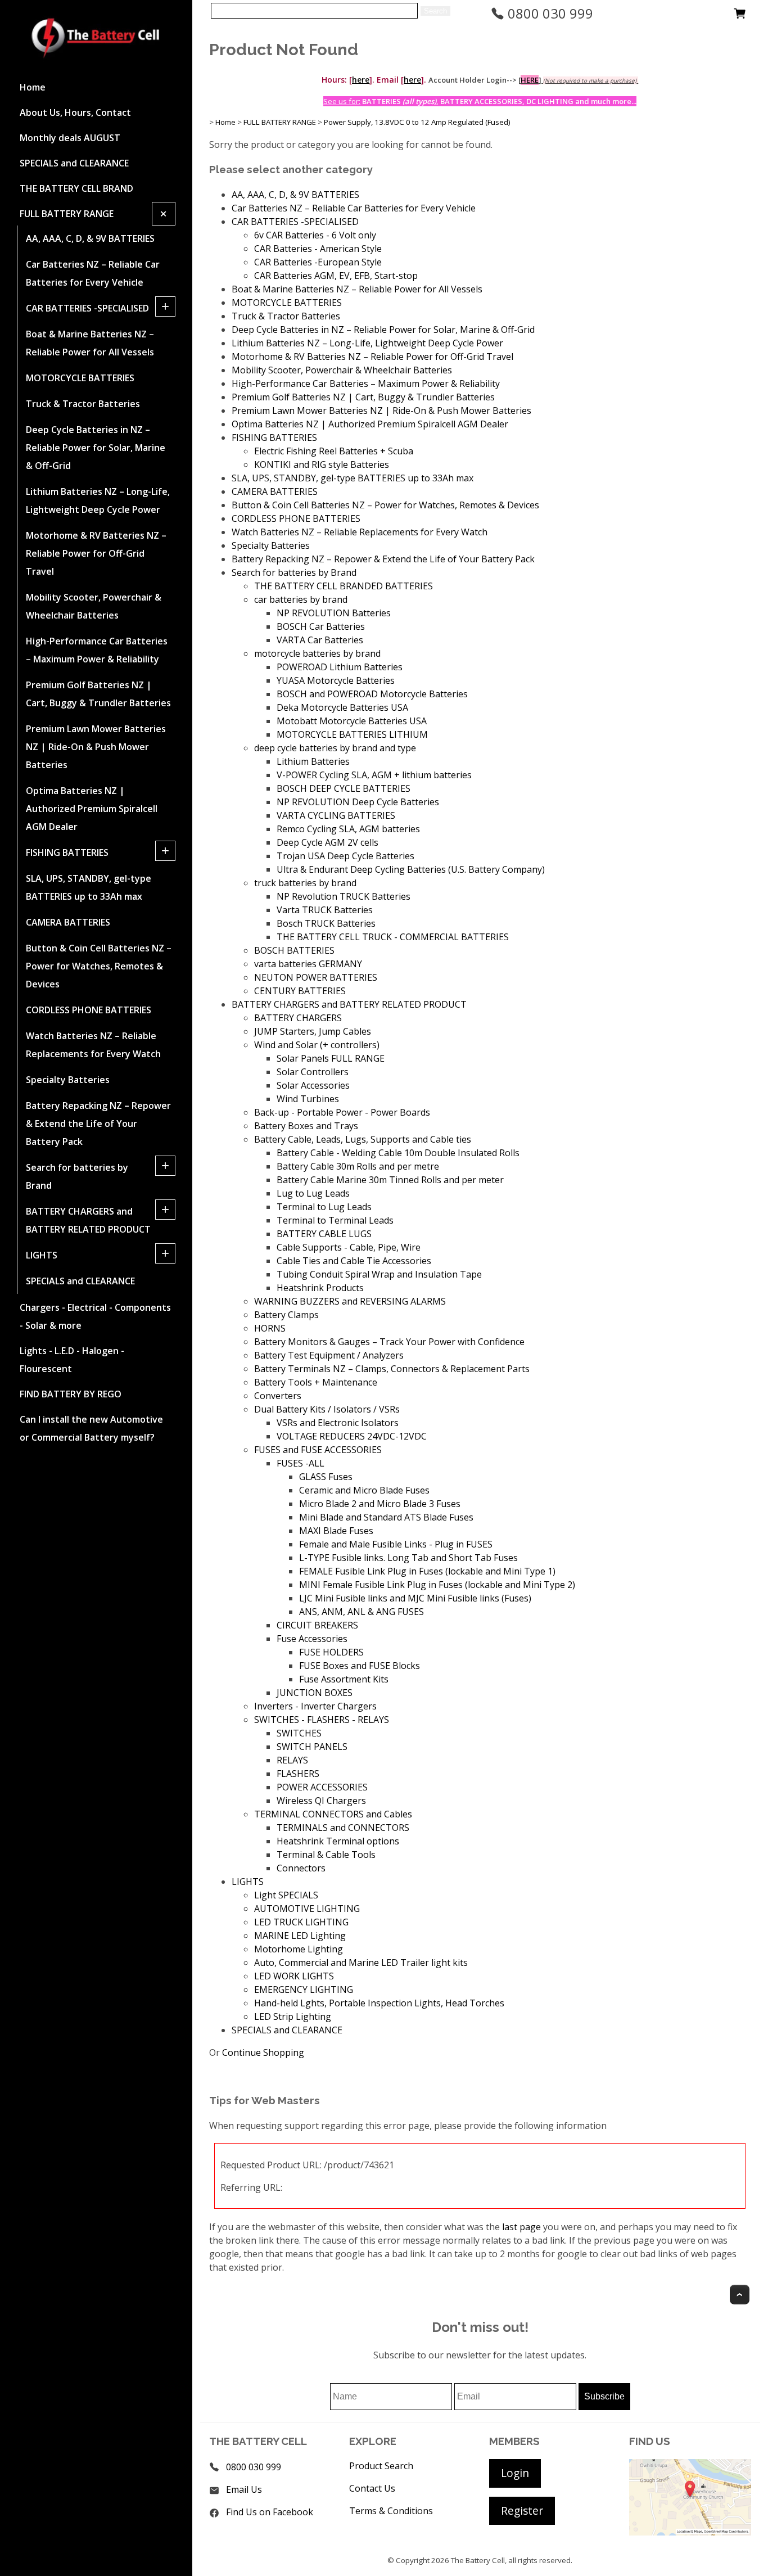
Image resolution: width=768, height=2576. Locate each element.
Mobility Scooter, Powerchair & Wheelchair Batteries (94, 606)
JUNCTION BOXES (315, 1693)
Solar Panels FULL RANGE (331, 1058)
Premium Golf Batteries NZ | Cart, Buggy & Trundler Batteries (98, 694)
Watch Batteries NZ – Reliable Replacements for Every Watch (93, 1045)
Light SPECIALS (286, 1895)
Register (522, 2510)
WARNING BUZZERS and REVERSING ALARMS (350, 1301)
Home (33, 87)
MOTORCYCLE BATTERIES (80, 378)
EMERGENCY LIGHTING (304, 1989)
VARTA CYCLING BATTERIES (336, 815)
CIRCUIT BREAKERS (317, 1625)
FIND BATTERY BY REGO (71, 1394)
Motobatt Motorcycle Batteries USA (352, 721)
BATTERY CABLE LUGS (324, 1234)
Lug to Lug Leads (313, 1193)
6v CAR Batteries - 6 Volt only (315, 235)
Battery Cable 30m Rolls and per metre (358, 1166)
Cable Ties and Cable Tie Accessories (354, 1261)
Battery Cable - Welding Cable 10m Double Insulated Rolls (398, 1153)
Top (740, 2295)
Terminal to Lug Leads (324, 1207)
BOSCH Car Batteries (321, 626)
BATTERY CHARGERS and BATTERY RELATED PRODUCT (88, 1220)
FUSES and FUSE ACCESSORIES (318, 1450)
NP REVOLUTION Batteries (334, 613)
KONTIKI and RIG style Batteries (322, 464)
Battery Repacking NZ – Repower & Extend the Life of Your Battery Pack (98, 1124)
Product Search (381, 2466)
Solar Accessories (313, 1085)
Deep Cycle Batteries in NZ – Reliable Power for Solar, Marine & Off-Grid (96, 448)
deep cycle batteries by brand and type (335, 748)
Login (515, 2473)
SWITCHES (299, 1733)
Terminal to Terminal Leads (335, 1220)
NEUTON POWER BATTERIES (316, 977)
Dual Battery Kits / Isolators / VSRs (327, 1409)
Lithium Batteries (313, 761)
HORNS (270, 1328)
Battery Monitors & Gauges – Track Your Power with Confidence (389, 1342)
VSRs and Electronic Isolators (338, 1423)
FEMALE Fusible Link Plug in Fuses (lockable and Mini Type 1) (427, 1571)
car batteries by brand (301, 599)
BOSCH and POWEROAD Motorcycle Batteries (372, 694)
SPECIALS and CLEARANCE (74, 163)
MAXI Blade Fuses (336, 1531)
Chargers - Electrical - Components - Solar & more (95, 1316)
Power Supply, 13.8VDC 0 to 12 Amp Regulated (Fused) (417, 122)
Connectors (301, 1868)
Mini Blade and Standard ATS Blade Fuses (386, 1517)
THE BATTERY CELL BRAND (76, 188)
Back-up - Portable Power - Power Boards (342, 1112)
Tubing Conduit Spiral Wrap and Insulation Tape (379, 1274)
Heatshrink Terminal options (338, 1841)
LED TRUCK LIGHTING (301, 1922)
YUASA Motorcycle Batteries (336, 680)
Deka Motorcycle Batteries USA (342, 707)
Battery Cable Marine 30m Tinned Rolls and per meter (390, 1180)
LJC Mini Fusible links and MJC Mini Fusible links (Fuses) (415, 1598)
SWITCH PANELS (312, 1747)
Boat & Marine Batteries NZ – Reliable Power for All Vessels (90, 343)
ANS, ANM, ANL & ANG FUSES (362, 1612)
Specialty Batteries (68, 1080)
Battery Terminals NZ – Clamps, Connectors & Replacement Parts (392, 1369)
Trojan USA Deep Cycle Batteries (345, 856)
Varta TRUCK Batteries (325, 910)
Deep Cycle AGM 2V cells (327, 842)
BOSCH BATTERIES (294, 950)
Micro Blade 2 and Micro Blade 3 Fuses (380, 1504)
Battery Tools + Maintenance (316, 1382)
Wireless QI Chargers (321, 1801)
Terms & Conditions (391, 2511)
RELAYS (292, 1760)
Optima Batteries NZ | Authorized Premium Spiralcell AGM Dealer (92, 809)
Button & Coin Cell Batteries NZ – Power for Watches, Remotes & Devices (99, 966)
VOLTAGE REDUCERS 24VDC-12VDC (352, 1436)
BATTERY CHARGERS (298, 1018)
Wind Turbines (308, 1099)
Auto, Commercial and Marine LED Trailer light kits (361, 1963)
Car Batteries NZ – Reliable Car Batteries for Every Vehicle (93, 273)
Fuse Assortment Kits (344, 1679)
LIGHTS (42, 1255)
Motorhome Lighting (299, 1949)
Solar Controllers (313, 1072)
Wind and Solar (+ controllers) (317, 1045)
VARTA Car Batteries (320, 640)
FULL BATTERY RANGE (67, 214)
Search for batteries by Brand (77, 1176)
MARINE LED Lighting (300, 1936)
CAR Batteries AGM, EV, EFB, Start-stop (336, 276)
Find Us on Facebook (270, 2512)
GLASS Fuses (326, 1477)
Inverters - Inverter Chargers (315, 1706)
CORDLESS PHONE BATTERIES (89, 1010)
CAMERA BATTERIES (68, 922)
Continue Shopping (263, 2052)
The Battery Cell (478, 2560)
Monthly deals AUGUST (70, 138)
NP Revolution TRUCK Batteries (344, 896)
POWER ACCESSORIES (322, 1787)
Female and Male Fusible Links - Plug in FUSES (396, 1544)
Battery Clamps (286, 1315)
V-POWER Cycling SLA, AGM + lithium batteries (374, 775)
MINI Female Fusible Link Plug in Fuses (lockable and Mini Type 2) (437, 1585)
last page (521, 2227)
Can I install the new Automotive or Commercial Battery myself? (91, 1428)
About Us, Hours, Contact (75, 112)
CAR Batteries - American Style (318, 249)
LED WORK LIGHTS (294, 1976)
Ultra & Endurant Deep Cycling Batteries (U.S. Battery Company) (411, 869)
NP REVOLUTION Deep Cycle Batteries (358, 802)
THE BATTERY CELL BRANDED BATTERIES (344, 586)
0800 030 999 (549, 13)
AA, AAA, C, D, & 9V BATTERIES (90, 238)
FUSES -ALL (301, 1463)
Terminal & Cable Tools (326, 1855)
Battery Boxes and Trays (306, 1126)
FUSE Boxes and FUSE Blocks (360, 1666)
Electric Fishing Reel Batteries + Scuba (334, 451)
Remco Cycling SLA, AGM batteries (348, 829)
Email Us (244, 2489)
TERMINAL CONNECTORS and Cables (333, 1814)
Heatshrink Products (320, 1288)
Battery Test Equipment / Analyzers (329, 1355)
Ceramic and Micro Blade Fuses (364, 1490)
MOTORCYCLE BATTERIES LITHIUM (352, 734)
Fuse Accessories (312, 1639)
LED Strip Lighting (293, 2016)
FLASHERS (298, 1774)
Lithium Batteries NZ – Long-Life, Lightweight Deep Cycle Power (98, 500)
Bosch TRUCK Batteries (326, 923)
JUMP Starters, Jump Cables (313, 1031)
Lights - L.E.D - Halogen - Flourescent (72, 1360)
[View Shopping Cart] (740, 16)
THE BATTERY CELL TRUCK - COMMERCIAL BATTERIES (393, 937)
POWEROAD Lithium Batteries (340, 667)
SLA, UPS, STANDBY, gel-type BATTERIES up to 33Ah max (89, 887)
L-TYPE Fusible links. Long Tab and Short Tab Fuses (408, 1558)
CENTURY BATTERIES (300, 991)
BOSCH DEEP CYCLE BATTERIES (344, 788)
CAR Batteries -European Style (318, 262)
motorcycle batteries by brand (317, 653)
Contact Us (372, 2488)
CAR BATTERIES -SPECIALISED (87, 308)
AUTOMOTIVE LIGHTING (307, 1909)
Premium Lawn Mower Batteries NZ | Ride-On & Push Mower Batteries (96, 747)
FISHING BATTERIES (67, 852)
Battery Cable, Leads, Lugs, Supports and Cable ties (363, 1139)
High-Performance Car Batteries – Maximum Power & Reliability (97, 650)
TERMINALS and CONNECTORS (343, 1828)
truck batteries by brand (305, 883)
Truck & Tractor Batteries (83, 404)
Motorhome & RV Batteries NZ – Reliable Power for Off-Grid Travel (96, 553)
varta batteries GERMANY (308, 964)
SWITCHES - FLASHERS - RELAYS (322, 1720)
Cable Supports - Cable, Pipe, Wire (349, 1247)
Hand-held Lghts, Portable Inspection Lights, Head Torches (379, 2003)
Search (435, 11)
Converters (278, 1396)
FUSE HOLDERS (331, 1652)
